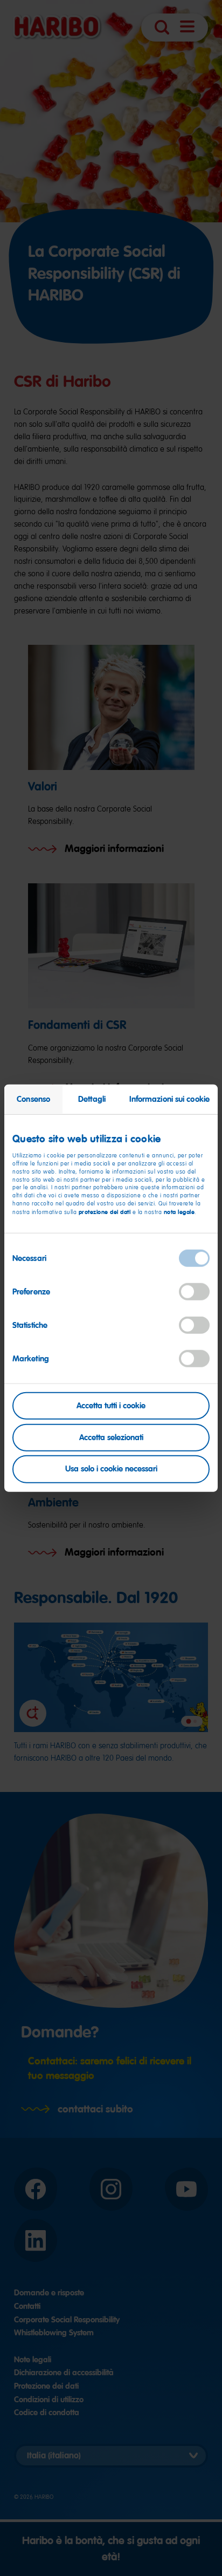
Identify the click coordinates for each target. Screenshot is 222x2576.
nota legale (179, 1212)
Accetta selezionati (111, 1437)
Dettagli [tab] (92, 1099)
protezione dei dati (105, 1212)
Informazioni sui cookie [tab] (169, 1099)
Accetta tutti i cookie (111, 1406)
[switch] (194, 1292)
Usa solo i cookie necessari (111, 1469)
